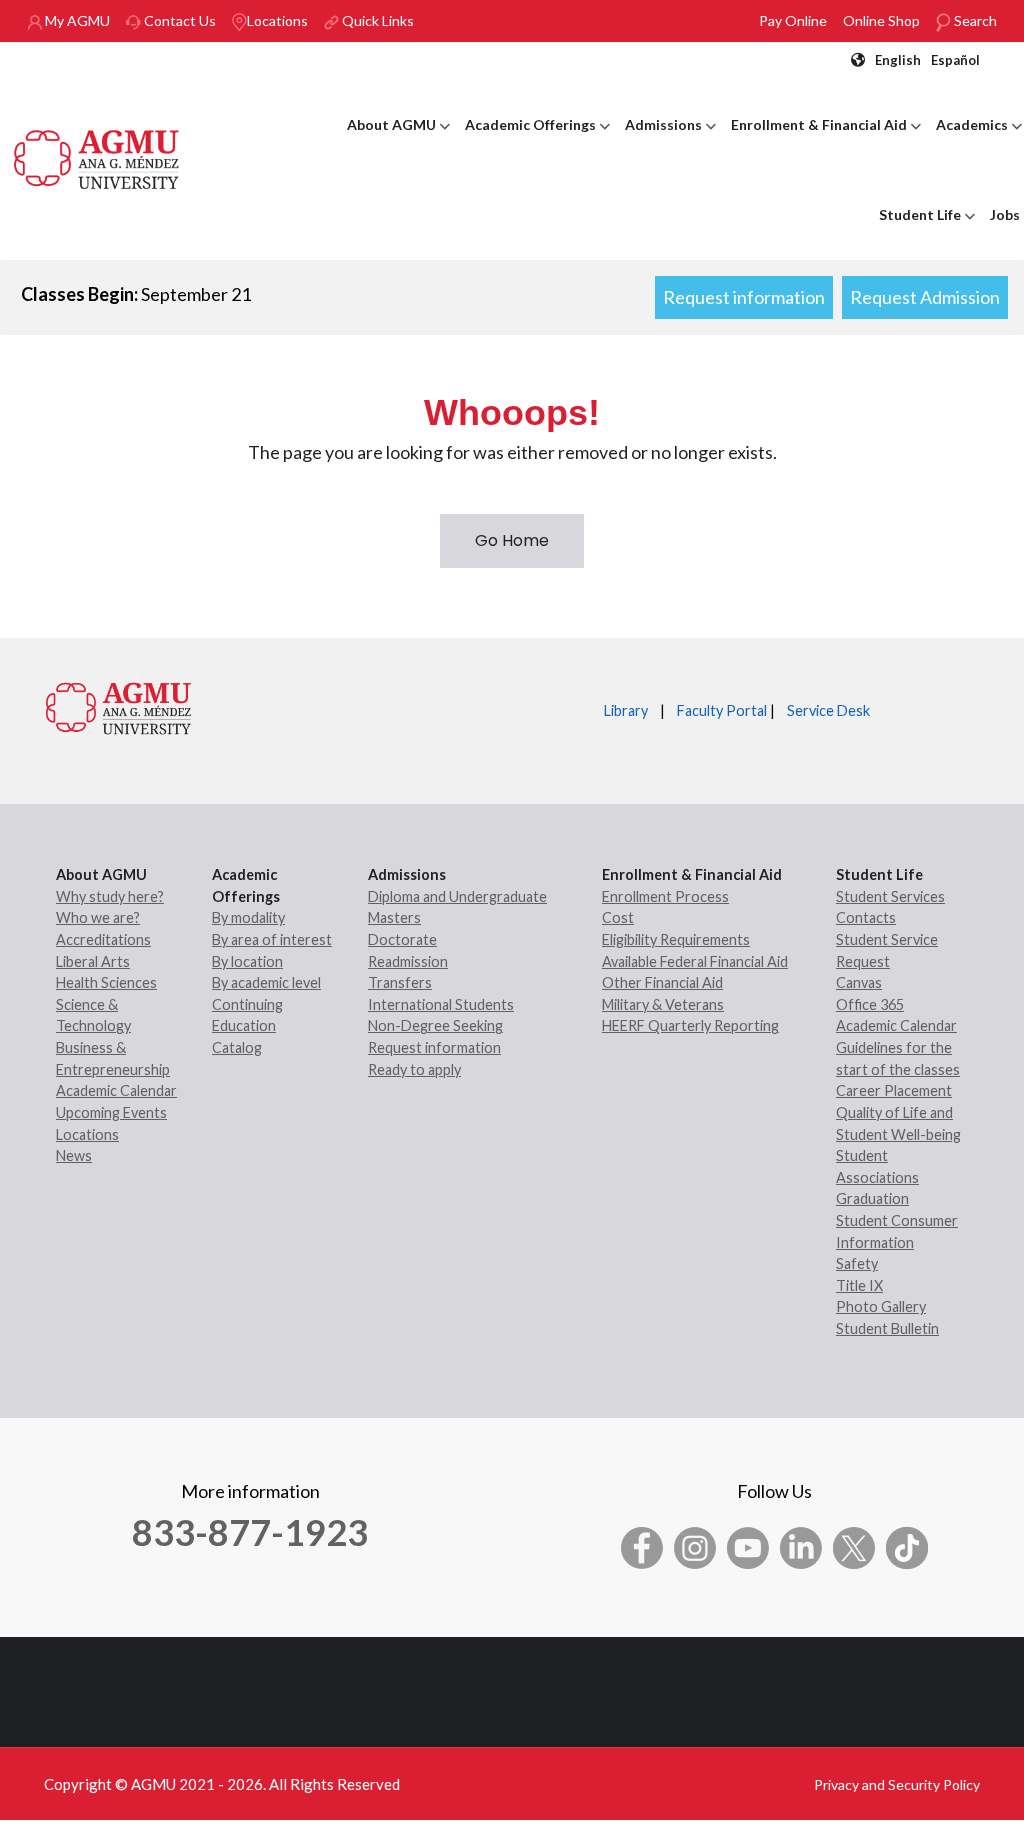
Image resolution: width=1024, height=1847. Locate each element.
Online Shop (881, 20)
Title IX (859, 1285)
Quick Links (376, 20)
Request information (744, 297)
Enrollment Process (665, 896)
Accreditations (103, 939)
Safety (857, 1263)
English (898, 60)
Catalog (237, 1047)
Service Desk (828, 710)
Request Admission (925, 297)
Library (626, 710)
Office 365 (870, 1004)
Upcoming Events (111, 1112)
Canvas (859, 982)
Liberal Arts (93, 961)
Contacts (866, 917)
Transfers (400, 982)
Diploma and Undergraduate (457, 896)
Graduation (872, 1198)
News (74, 1155)
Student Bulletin (887, 1328)
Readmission (408, 961)
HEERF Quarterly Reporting (690, 1025)
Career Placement (894, 1090)
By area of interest (272, 939)
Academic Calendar (116, 1090)
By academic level (266, 982)
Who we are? (98, 917)
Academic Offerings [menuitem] (537, 143)
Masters (394, 917)
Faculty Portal (722, 710)
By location (247, 961)
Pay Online (793, 20)
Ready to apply (414, 1069)
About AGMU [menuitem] (398, 143)
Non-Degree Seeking (435, 1025)
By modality (248, 917)
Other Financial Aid (662, 982)
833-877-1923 (250, 1532)
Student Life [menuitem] (927, 233)
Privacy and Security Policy (897, 1784)
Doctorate (402, 939)
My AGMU (76, 20)
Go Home (512, 540)
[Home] (97, 157)
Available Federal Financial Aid (695, 961)
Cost (618, 917)
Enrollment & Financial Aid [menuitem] (826, 143)
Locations (277, 20)
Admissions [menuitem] (670, 143)
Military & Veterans (663, 1004)
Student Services (890, 896)
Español (955, 60)
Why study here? (110, 896)
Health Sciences (106, 982)
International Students (441, 1004)
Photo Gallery (881, 1306)
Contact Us (178, 20)
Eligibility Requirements (676, 939)
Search (974, 20)
